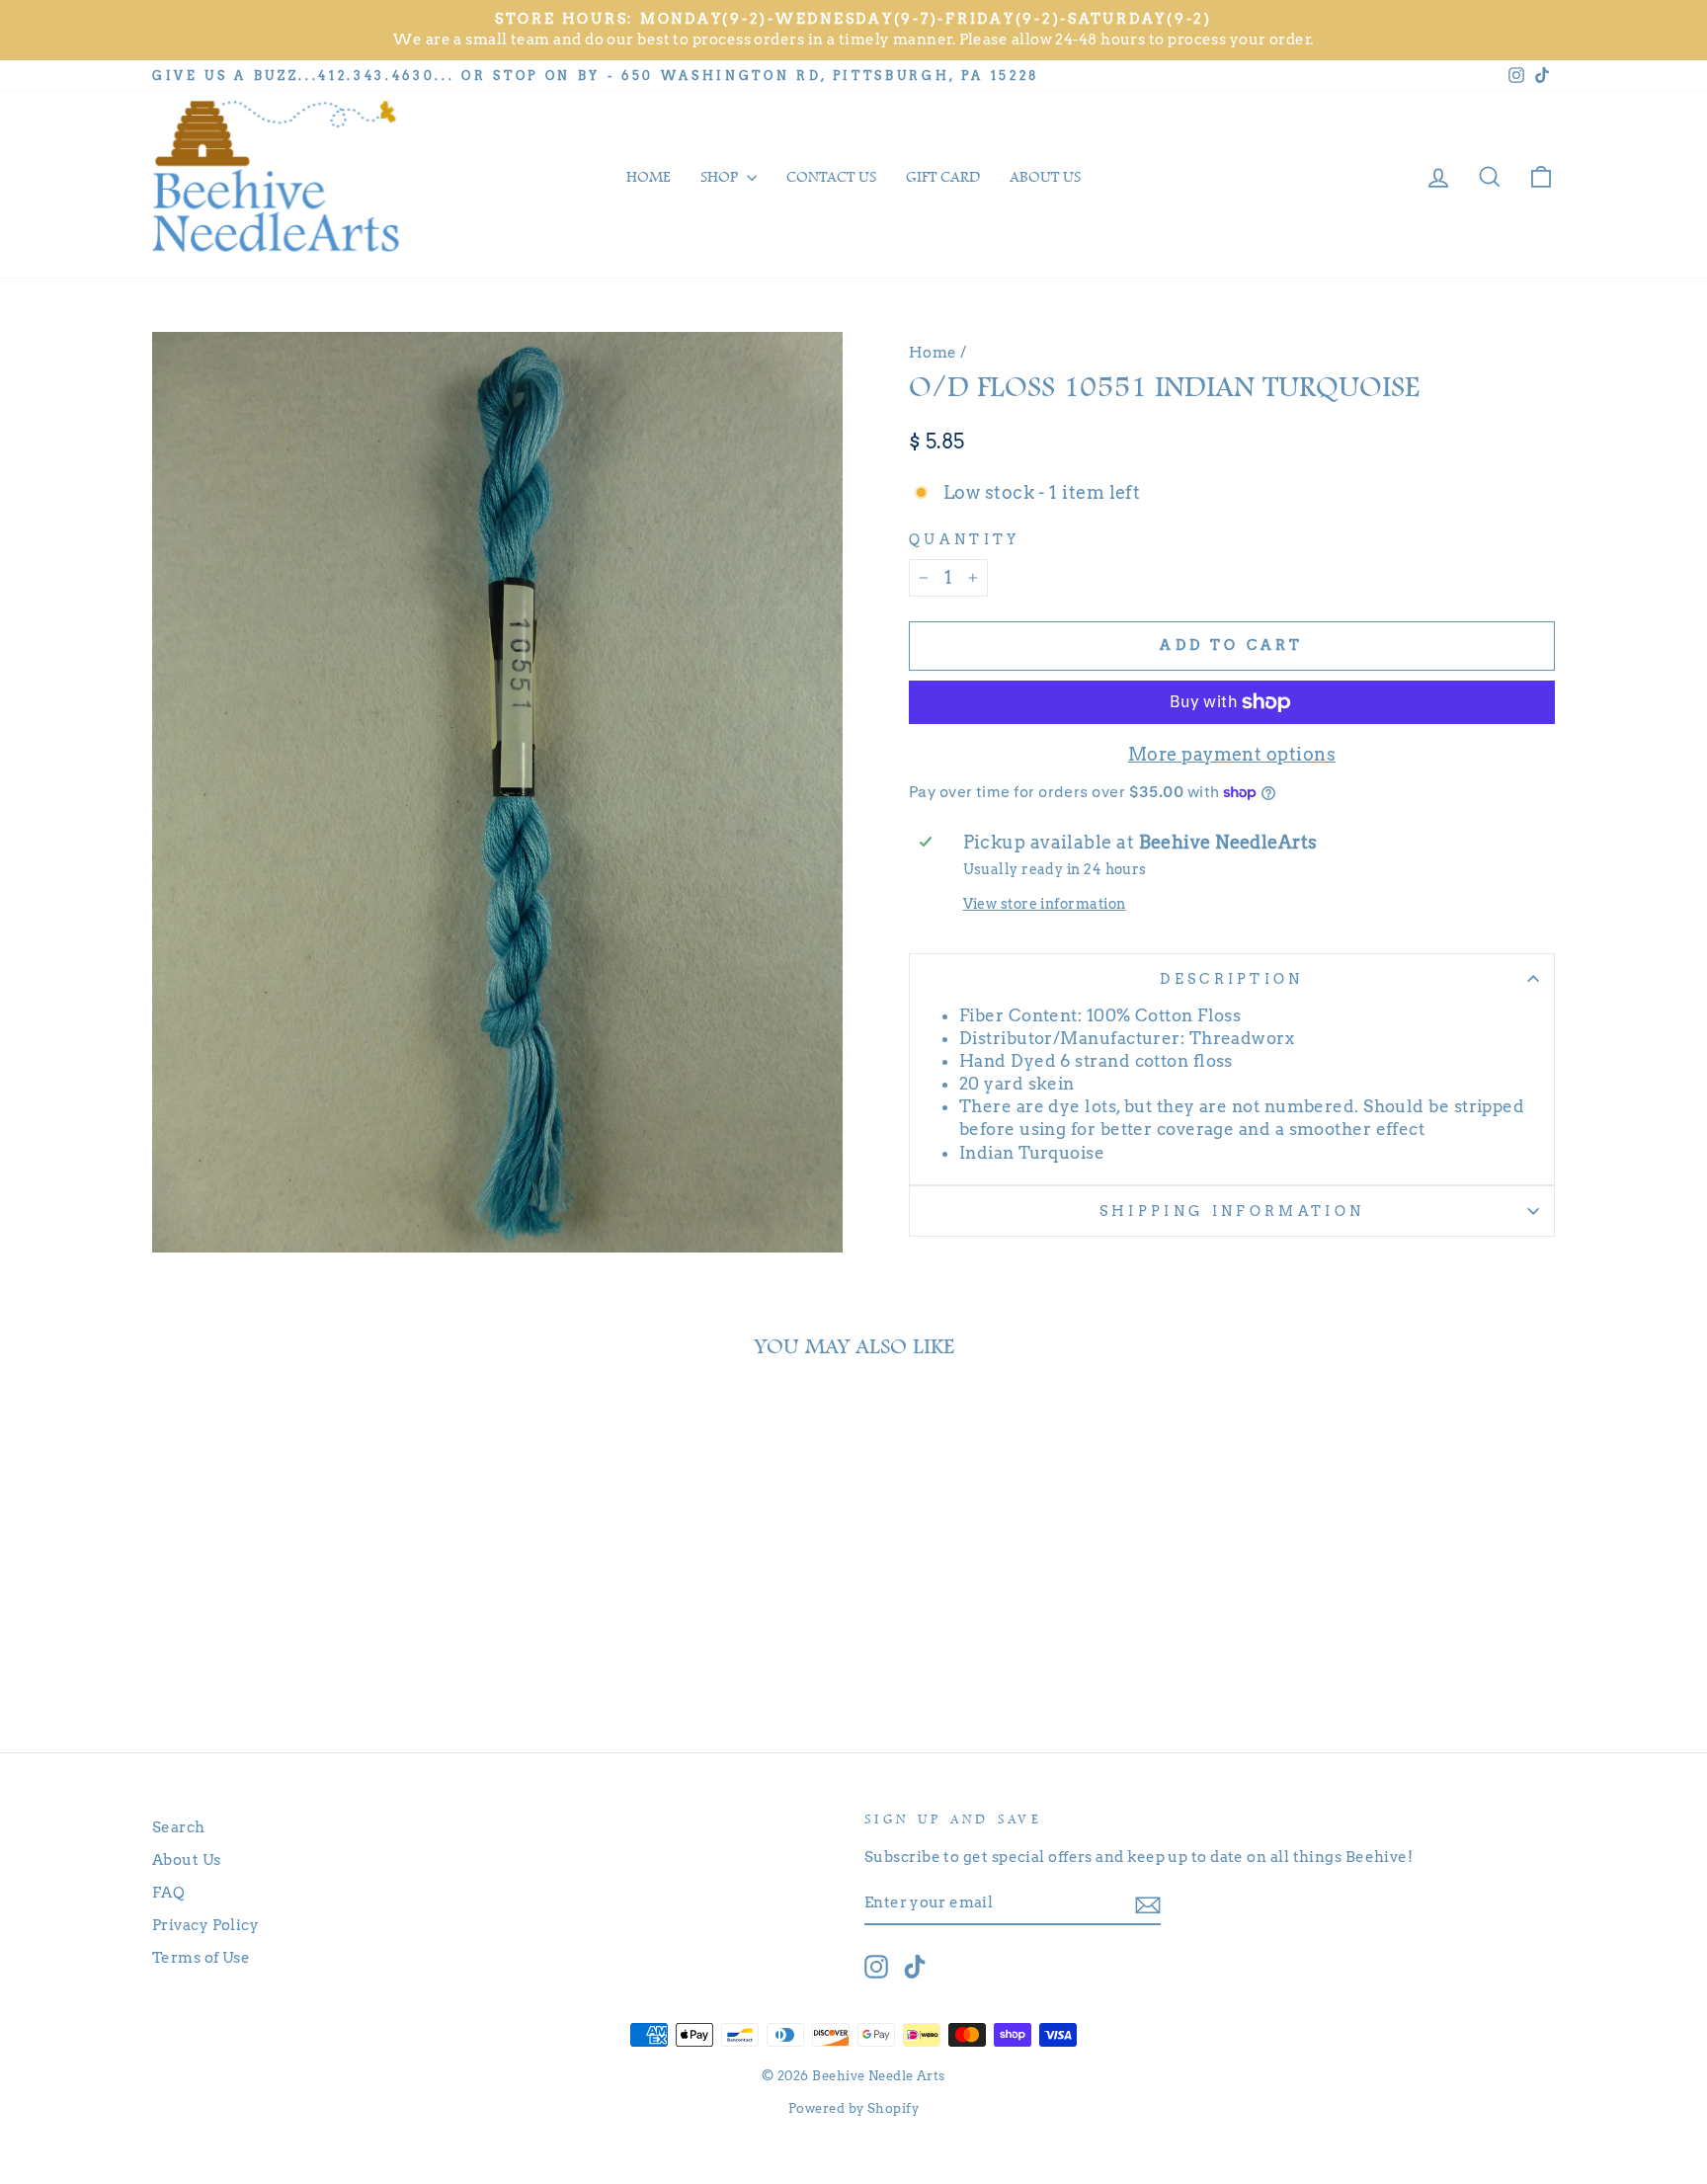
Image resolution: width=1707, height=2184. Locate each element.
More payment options (1232, 754)
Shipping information (1232, 1211)
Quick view (320, 1635)
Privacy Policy (205, 1925)
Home (649, 177)
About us (1045, 177)
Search (179, 1827)
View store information (1045, 904)
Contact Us (831, 177)
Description (1232, 979)
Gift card (943, 177)
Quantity (965, 539)
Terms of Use (201, 1957)
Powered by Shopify (853, 2108)
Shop (721, 177)
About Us (187, 1860)
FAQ (168, 1892)
